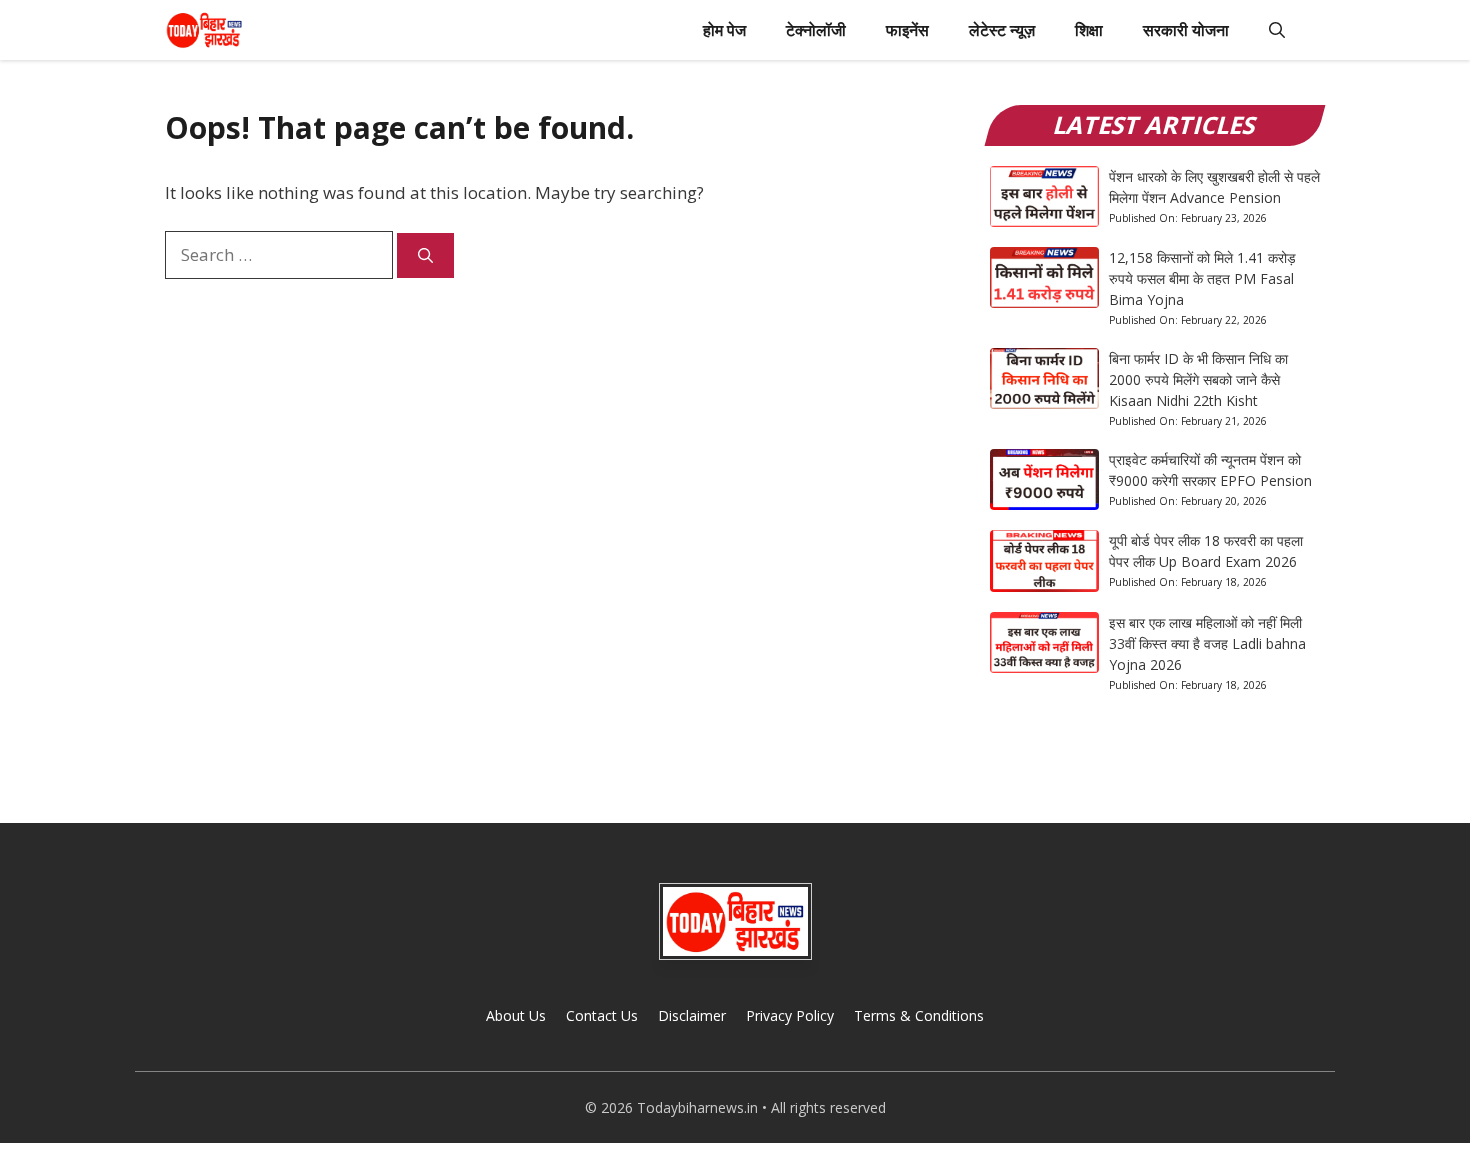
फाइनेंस (907, 30)
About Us (516, 1015)
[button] (1277, 30)
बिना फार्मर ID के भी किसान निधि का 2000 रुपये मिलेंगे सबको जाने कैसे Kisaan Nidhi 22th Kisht (1198, 379)
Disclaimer (692, 1015)
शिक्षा (1089, 30)
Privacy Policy (790, 1015)
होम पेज (724, 30)
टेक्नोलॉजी (816, 30)
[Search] (425, 255)
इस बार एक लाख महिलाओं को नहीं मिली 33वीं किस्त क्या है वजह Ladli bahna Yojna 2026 (1207, 643)
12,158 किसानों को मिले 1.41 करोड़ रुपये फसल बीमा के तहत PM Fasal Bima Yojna (1202, 278)
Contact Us (602, 1015)
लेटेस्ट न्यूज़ (1002, 30)
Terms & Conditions (919, 1015)
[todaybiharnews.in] (204, 30)
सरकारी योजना (1186, 30)
